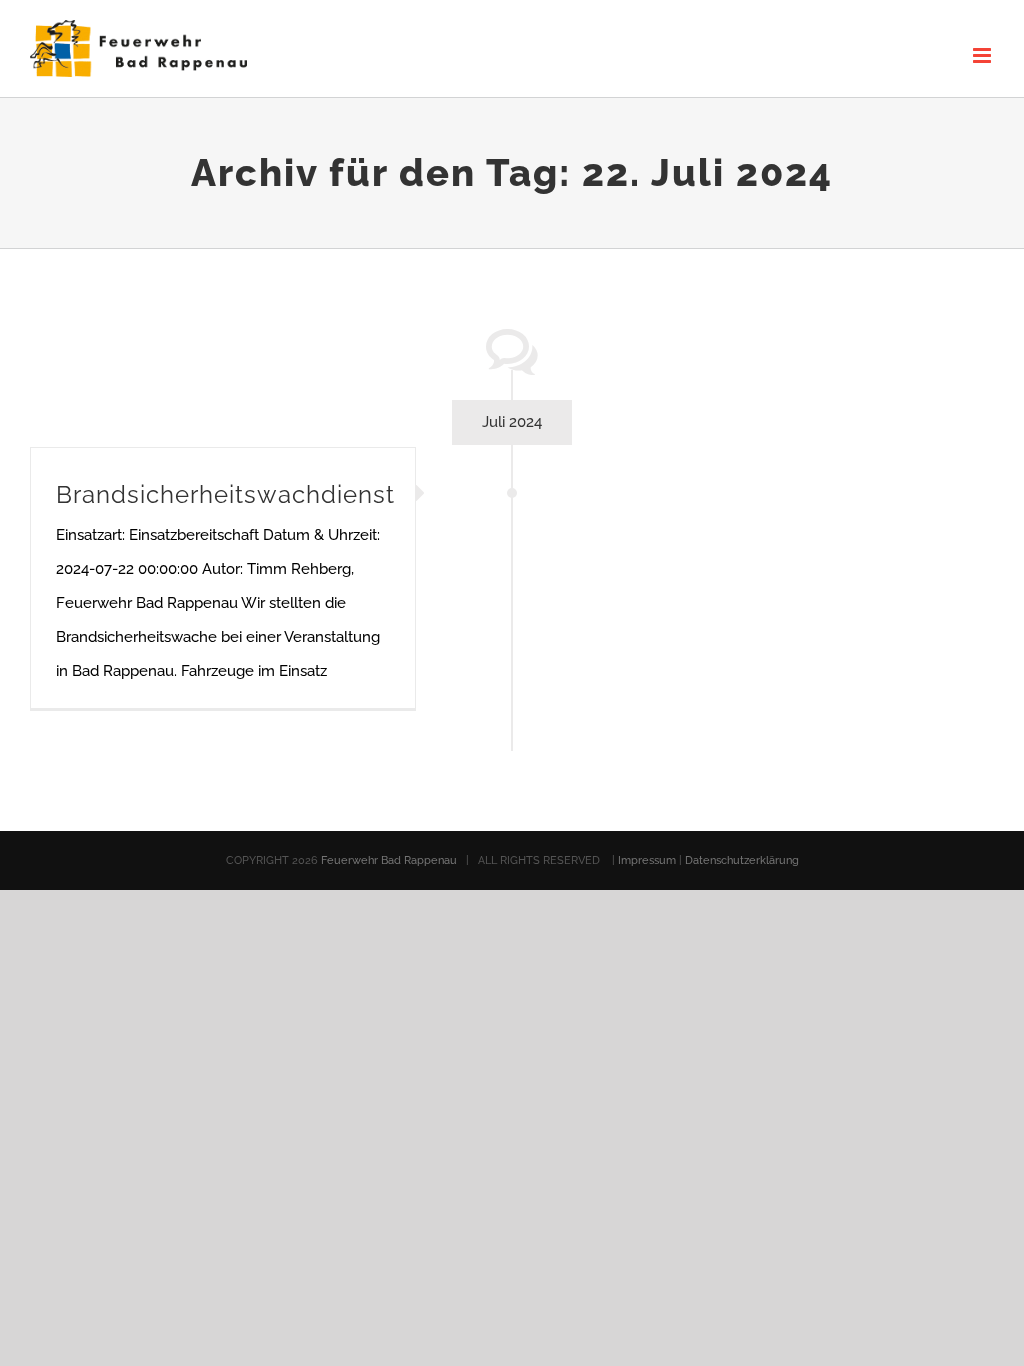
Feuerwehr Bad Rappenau (389, 860)
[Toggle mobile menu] (983, 55)
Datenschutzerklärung (742, 860)
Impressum (648, 860)
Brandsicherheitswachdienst (225, 495)
